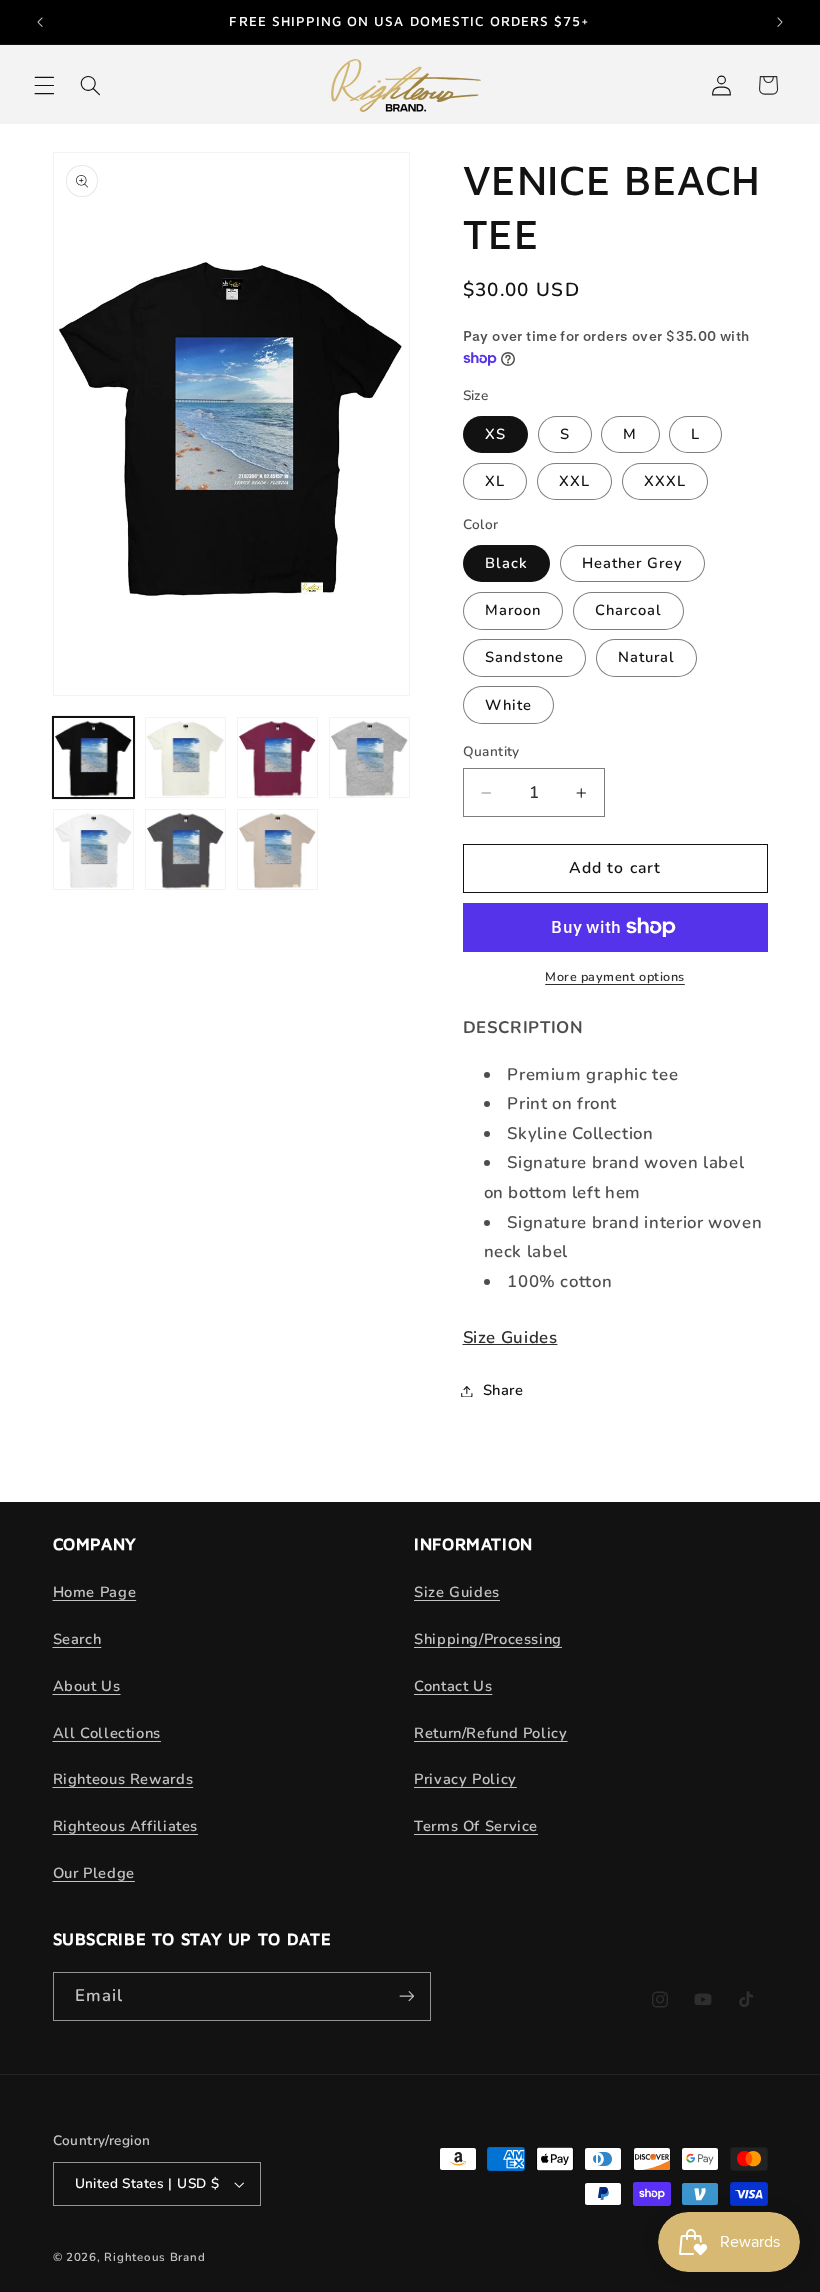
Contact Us (453, 1686)
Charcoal (628, 610)
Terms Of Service (476, 1826)
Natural (646, 657)
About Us (87, 1686)
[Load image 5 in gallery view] (94, 850)
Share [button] (503, 1390)
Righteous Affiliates (126, 1826)
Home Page (95, 1592)
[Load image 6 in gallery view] (186, 850)
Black (506, 563)
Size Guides (510, 1337)
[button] (44, 85)
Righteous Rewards (123, 1779)
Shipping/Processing (488, 1639)
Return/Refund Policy (491, 1733)
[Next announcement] (780, 22)
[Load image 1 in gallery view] (94, 758)
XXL (574, 481)
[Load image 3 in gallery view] (278, 758)
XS (495, 434)
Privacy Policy (465, 1779)
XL (495, 481)
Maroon (513, 610)
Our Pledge (94, 1873)
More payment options (615, 976)
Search (77, 1639)
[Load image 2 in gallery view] (186, 758)
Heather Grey (633, 563)
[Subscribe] (406, 1996)
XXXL (665, 481)
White (508, 705)
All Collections (107, 1733)
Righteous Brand (154, 2257)
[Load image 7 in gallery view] (278, 850)
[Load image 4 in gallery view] (370, 758)
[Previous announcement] (40, 22)
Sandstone (524, 657)
